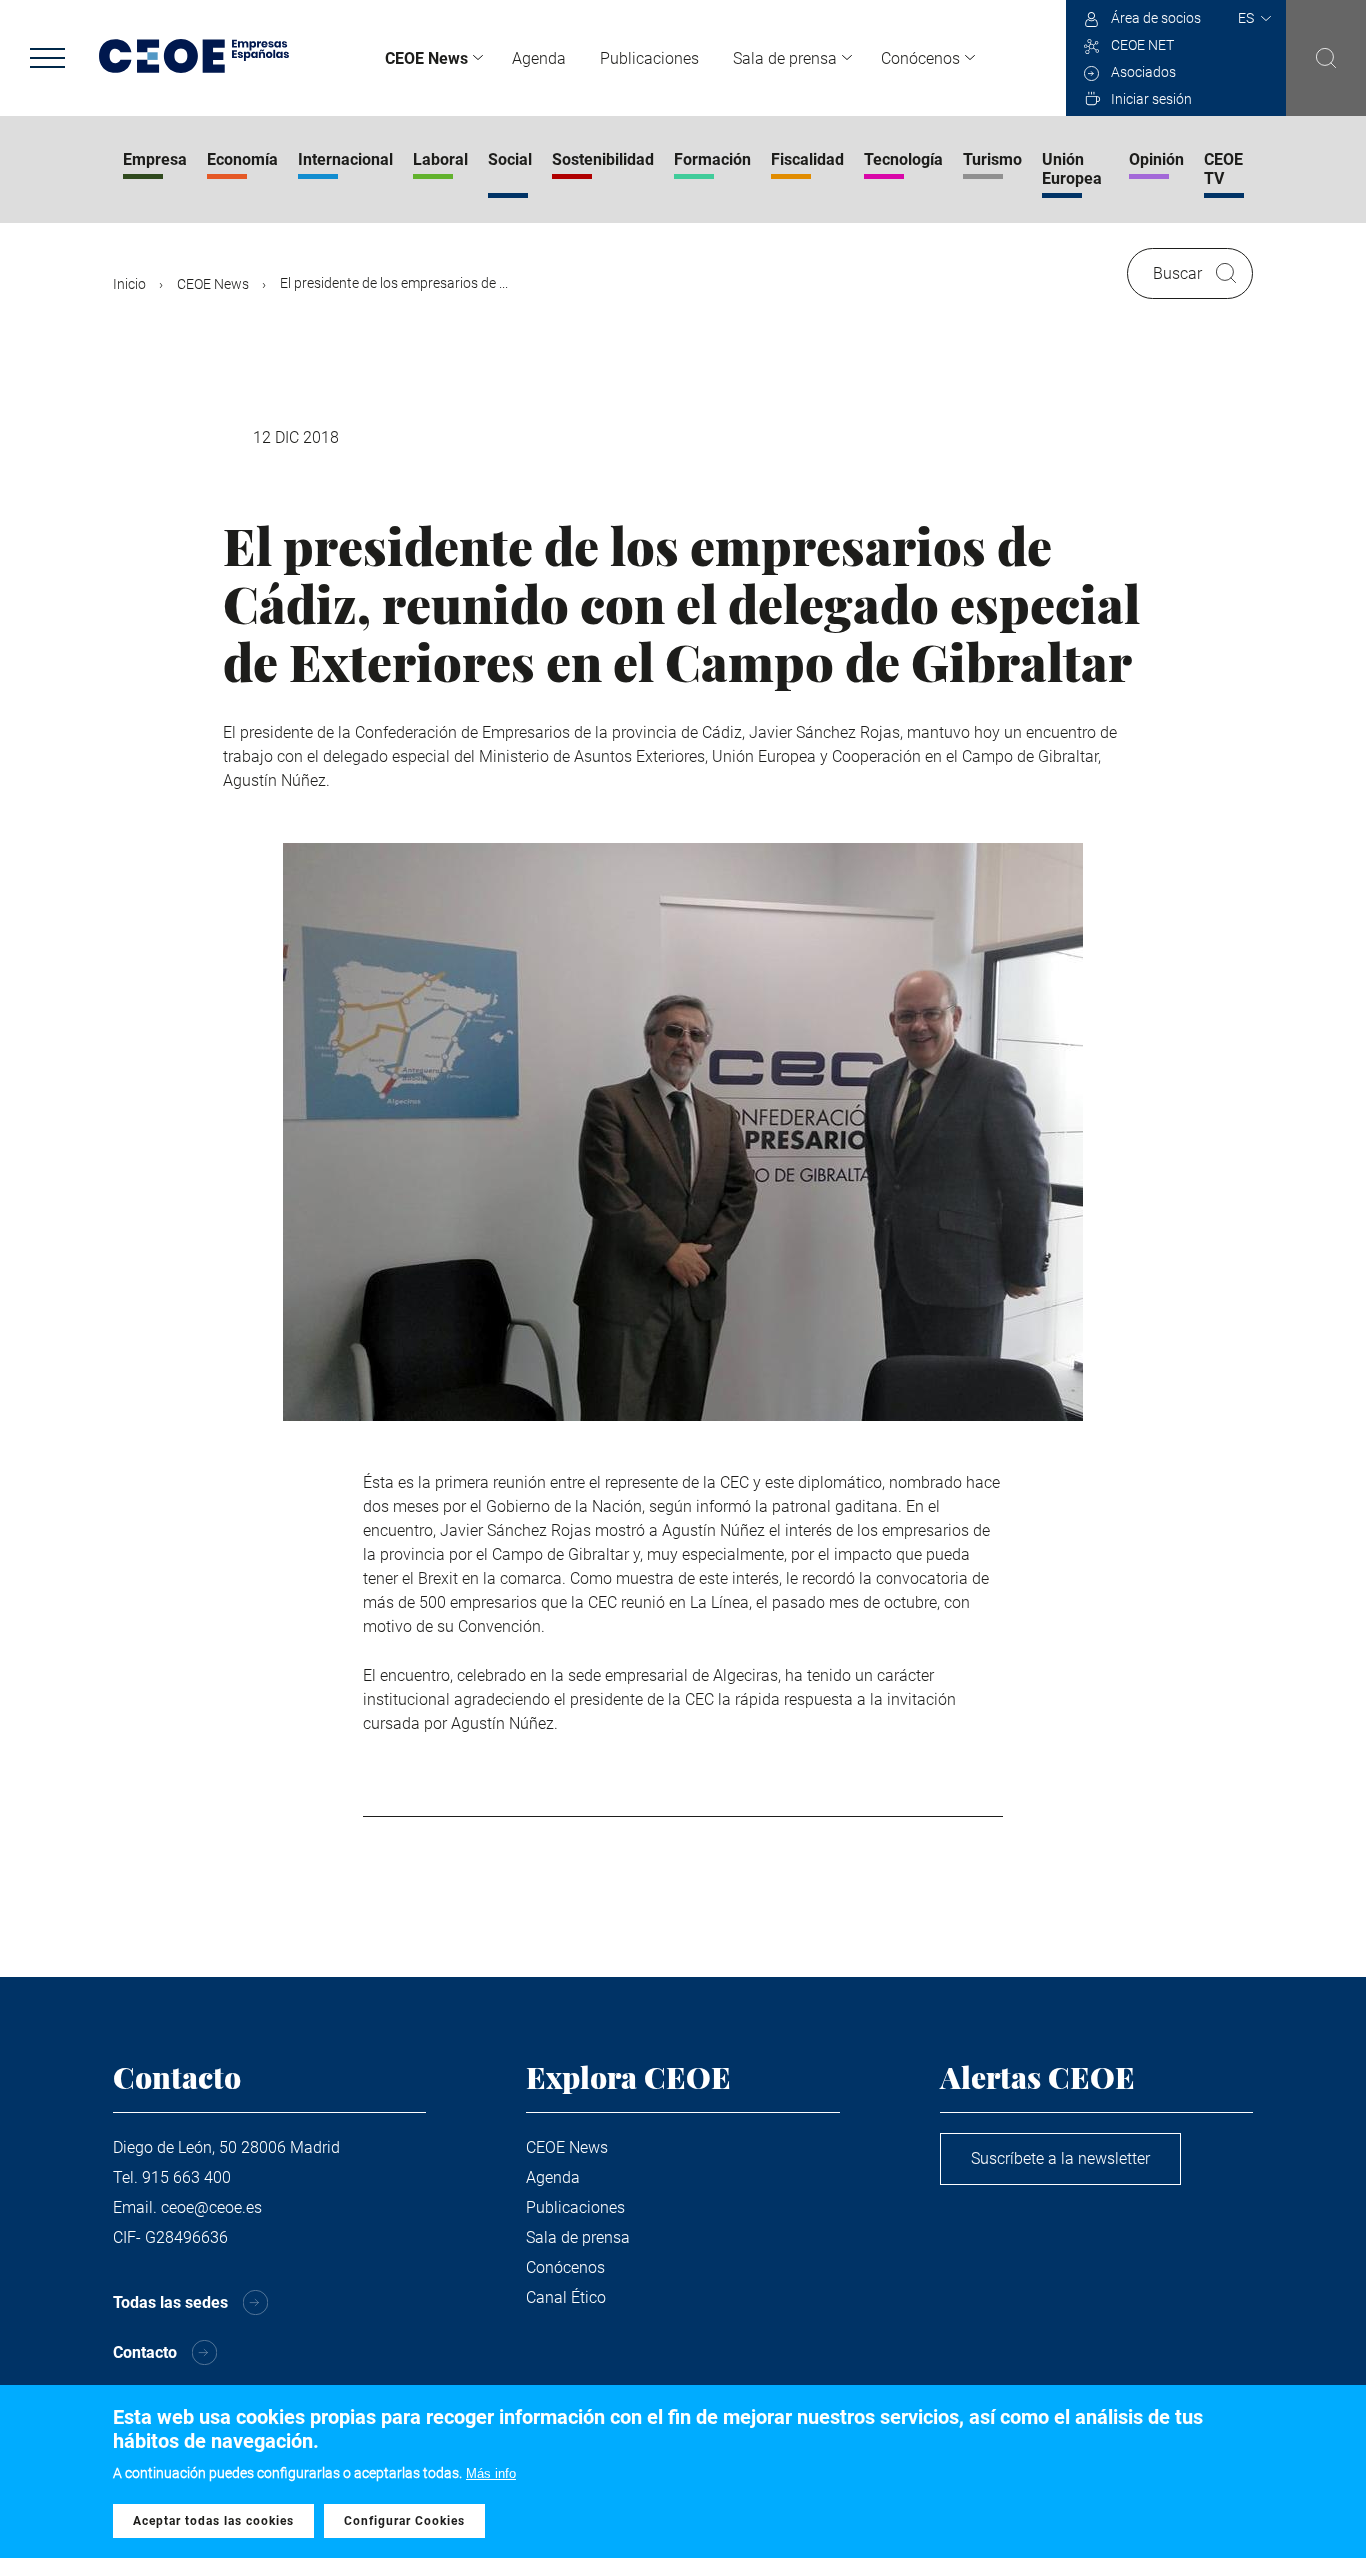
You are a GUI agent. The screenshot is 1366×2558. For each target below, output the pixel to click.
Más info (491, 2473)
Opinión (1156, 159)
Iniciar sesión (1151, 99)
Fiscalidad (807, 159)
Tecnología (903, 159)
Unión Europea (1072, 169)
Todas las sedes (170, 2302)
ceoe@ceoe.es (211, 2207)
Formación (712, 159)
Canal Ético (566, 2297)
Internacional (345, 159)
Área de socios (1156, 18)
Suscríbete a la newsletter (1060, 2158)
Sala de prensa (785, 58)
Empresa (155, 159)
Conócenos (920, 58)
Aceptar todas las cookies (213, 2521)
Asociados (1143, 72)
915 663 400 (186, 2177)
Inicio (129, 284)
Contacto (145, 2352)
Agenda (539, 58)
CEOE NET (1142, 45)
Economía (242, 159)
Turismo (992, 159)
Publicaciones (649, 58)
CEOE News (426, 58)
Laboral (440, 159)
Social (510, 159)
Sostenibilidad (603, 159)
